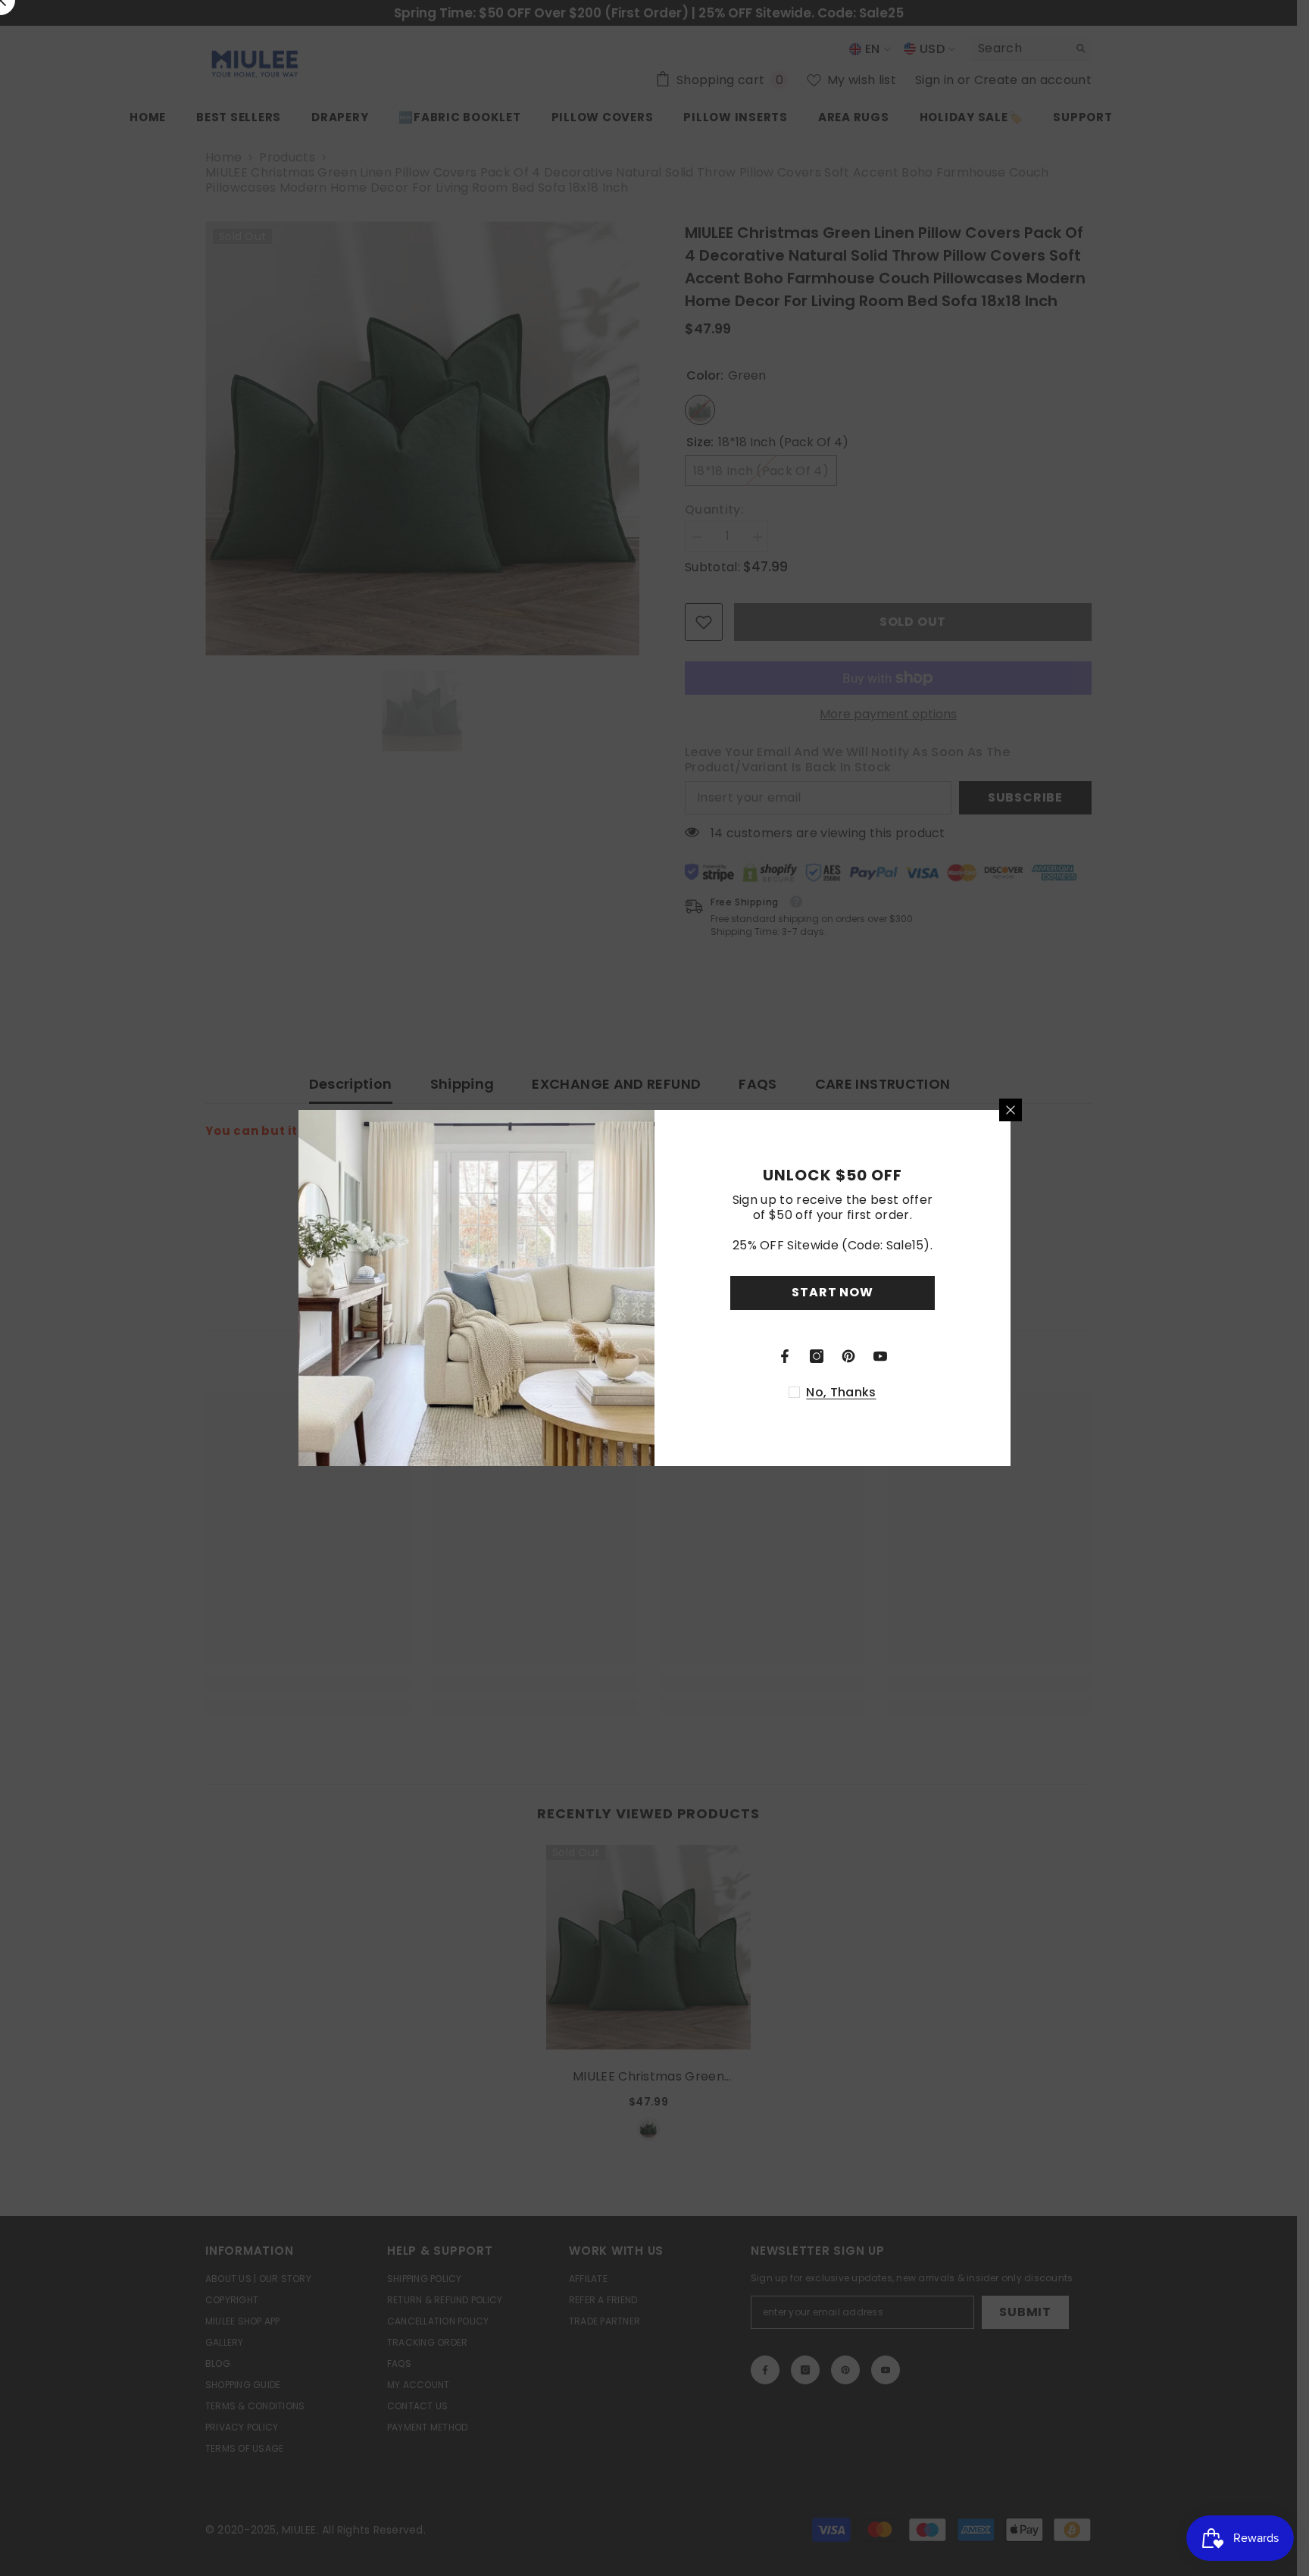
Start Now (832, 1292)
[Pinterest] (848, 1356)
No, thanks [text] (841, 1393)
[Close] (1011, 1110)
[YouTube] (880, 1356)
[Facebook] (785, 1356)
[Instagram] (817, 1356)
